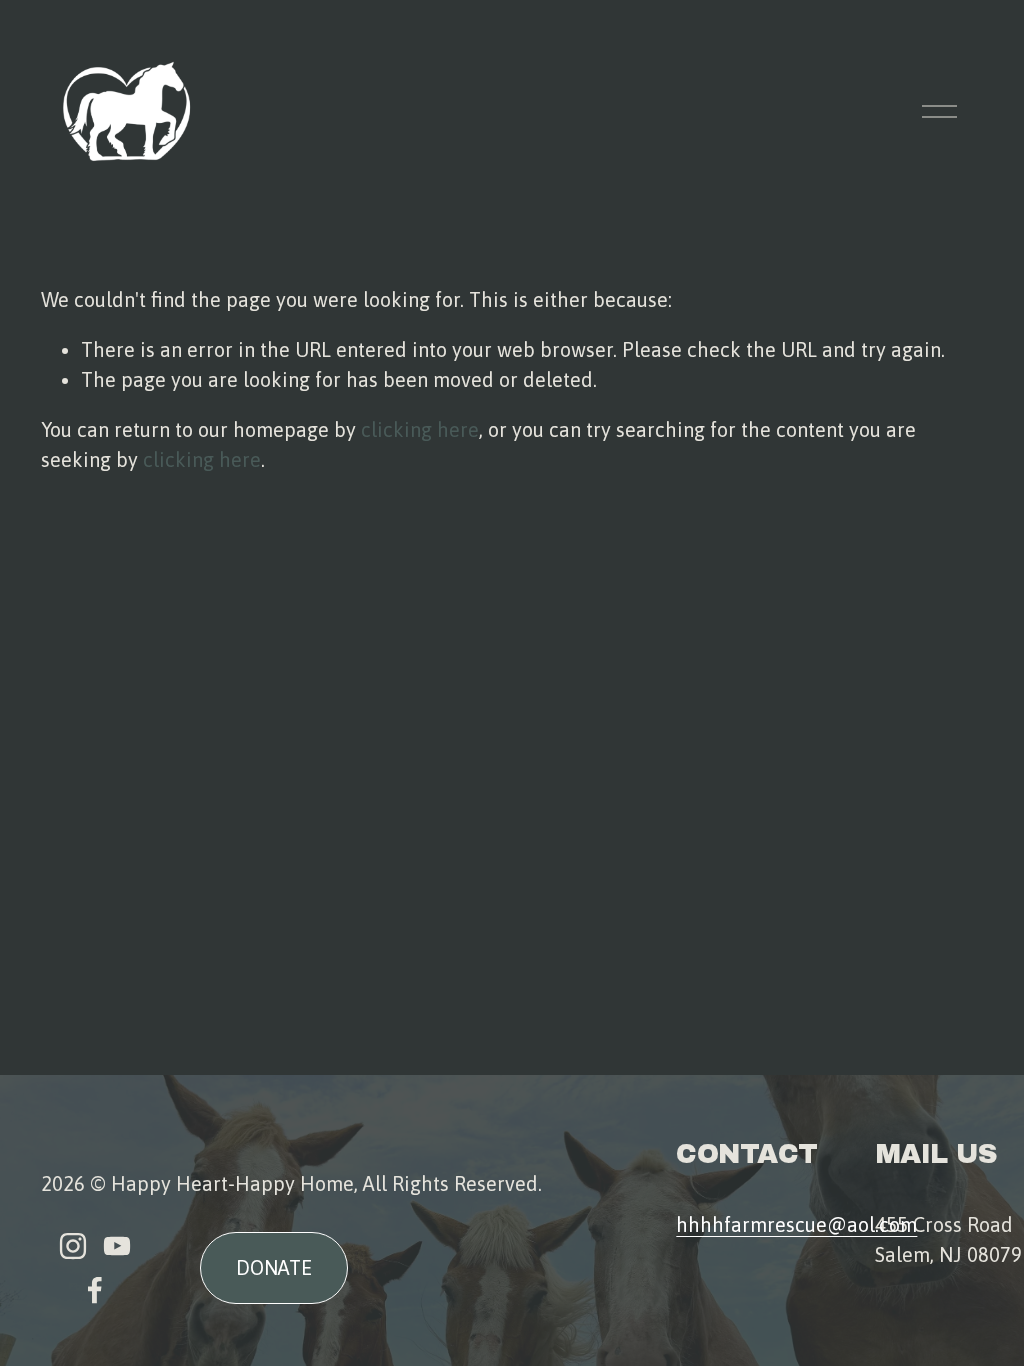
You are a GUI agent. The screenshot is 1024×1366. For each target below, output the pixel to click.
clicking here (420, 429)
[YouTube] (117, 1246)
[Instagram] (73, 1246)
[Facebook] (95, 1290)
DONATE (274, 1267)
